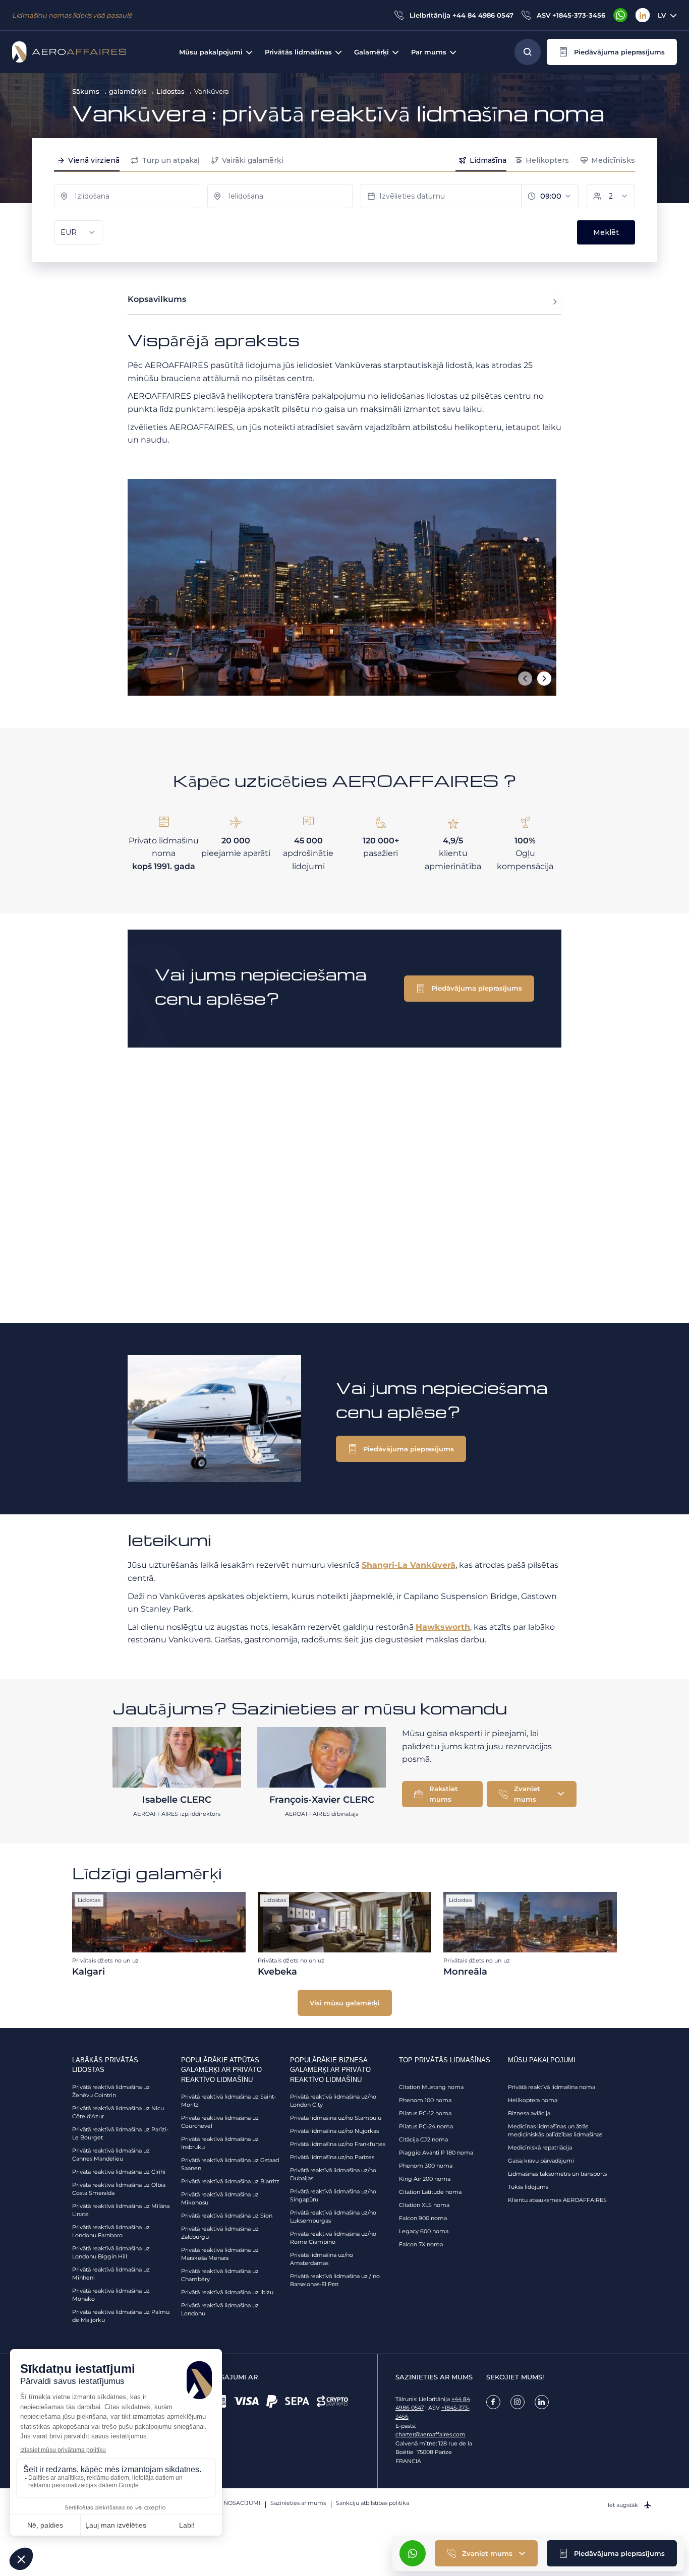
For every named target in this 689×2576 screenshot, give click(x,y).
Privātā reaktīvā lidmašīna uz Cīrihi (119, 2172)
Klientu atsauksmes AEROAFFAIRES (557, 2200)
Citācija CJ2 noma (423, 2139)
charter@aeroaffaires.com (430, 2434)
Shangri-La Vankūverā (409, 1565)
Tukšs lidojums (528, 2187)
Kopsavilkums (157, 299)
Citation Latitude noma (430, 2192)
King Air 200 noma (425, 2179)
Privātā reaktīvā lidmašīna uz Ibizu (227, 2292)
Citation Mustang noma (431, 2087)
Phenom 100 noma (425, 2100)
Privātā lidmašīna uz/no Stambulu (336, 2118)
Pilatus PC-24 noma (426, 2126)
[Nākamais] (544, 679)
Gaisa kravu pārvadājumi (541, 2161)
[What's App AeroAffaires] (620, 15)
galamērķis (128, 91)
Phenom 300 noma (426, 2166)
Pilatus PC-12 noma (425, 2113)
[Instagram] (518, 2402)
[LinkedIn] (643, 15)
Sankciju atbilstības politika (372, 2503)
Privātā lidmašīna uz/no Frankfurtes (338, 2144)
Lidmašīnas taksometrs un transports (557, 2174)
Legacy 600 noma (424, 2231)
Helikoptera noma (533, 2100)
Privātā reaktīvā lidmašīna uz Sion (227, 2216)
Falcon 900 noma (423, 2218)
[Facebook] (493, 2402)
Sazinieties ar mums (298, 2503)
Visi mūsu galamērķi (345, 2003)
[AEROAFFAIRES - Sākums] (69, 52)
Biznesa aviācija (529, 2113)
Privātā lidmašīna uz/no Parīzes (332, 2157)
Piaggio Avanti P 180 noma (436, 2153)
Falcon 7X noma (421, 2244)
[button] (612, 52)
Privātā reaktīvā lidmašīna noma (552, 2087)
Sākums (86, 91)
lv (662, 15)
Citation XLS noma (424, 2205)
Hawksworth (443, 1627)
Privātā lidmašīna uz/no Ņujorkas (334, 2131)
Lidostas (170, 91)
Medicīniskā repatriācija (540, 2148)
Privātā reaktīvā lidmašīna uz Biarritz (230, 2181)
